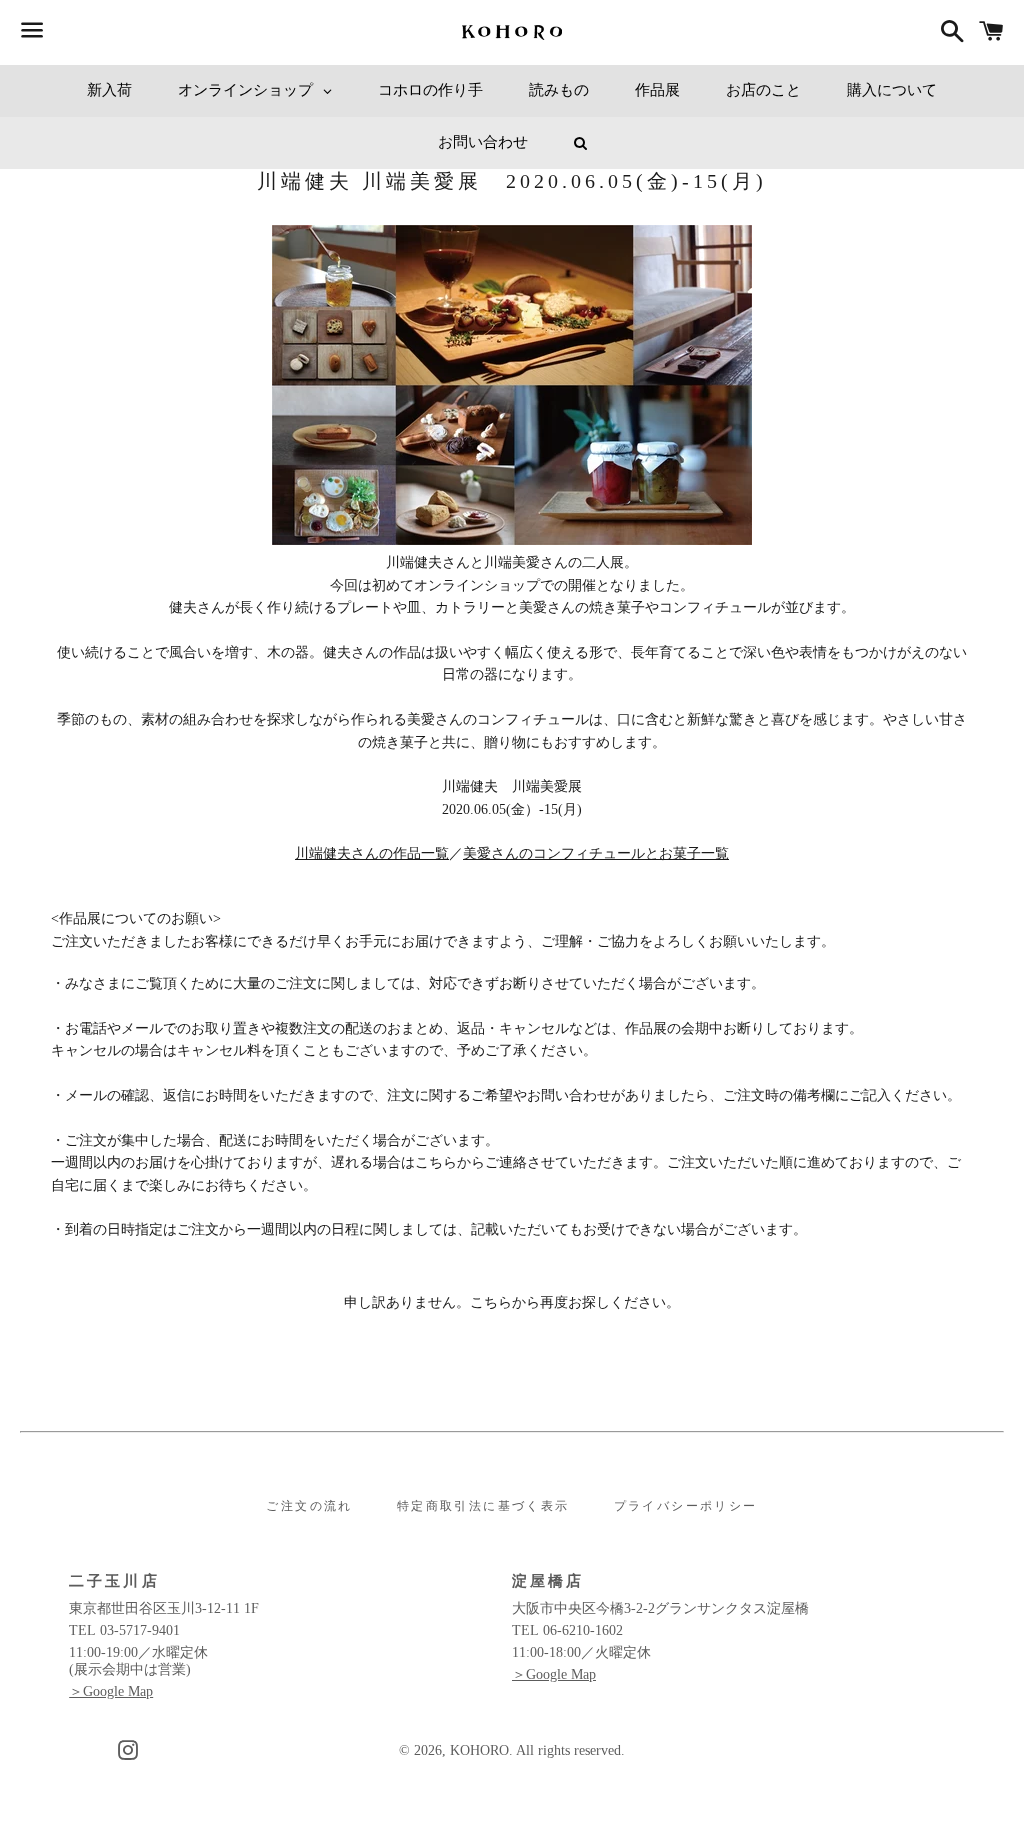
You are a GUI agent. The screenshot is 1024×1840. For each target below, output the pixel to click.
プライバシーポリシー (686, 1506)
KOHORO (479, 1750)
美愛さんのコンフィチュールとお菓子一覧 (596, 853)
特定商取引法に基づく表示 (483, 1506)
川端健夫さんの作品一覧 (372, 853)
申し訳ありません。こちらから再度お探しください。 (512, 1302)
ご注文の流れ (309, 1506)
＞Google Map (111, 1691)
